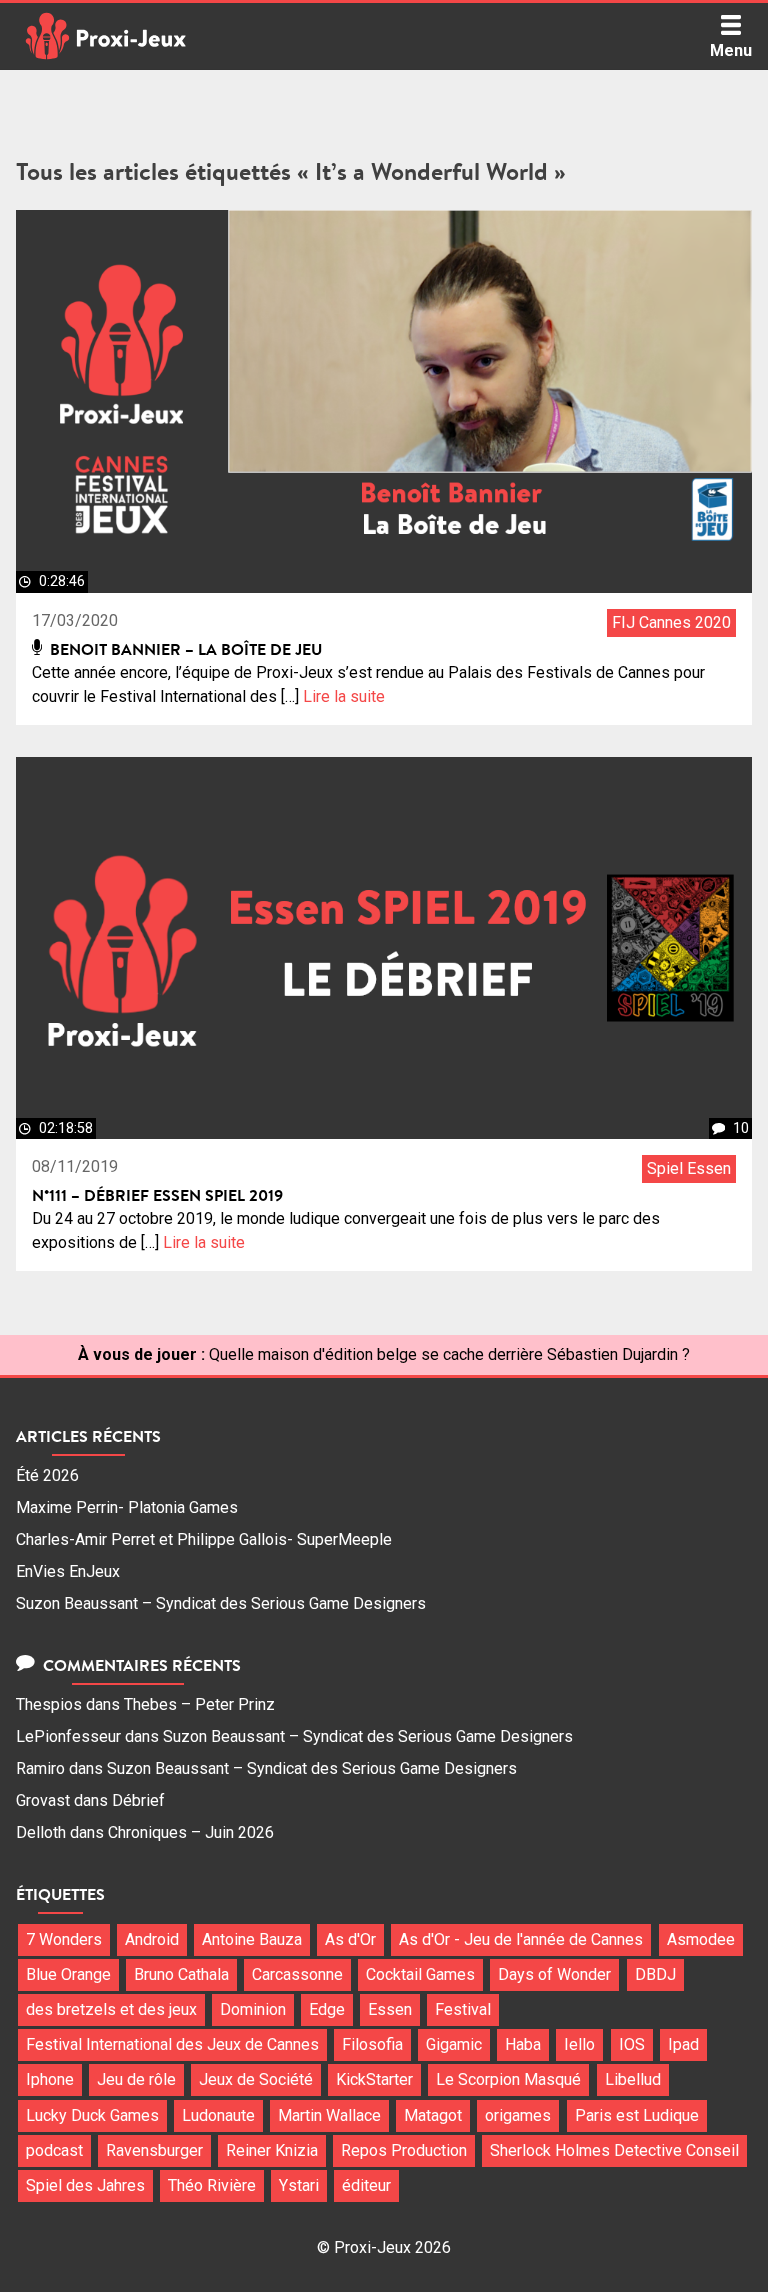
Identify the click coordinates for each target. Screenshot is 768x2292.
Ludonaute (218, 2115)
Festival (463, 2009)
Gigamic (454, 2044)
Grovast (43, 1800)
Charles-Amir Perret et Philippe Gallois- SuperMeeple (204, 1539)
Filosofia (372, 2044)
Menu (731, 50)
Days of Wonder (554, 1974)
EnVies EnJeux (68, 1571)
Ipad (683, 2044)
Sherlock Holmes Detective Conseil (614, 2150)
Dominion (253, 2009)
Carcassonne (297, 1974)
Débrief (138, 1800)
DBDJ (655, 1974)
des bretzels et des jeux (111, 2009)
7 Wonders (64, 1939)
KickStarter (374, 2079)
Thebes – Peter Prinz (199, 1704)
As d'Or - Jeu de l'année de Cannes (521, 1939)
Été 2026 (47, 1475)
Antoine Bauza (252, 1939)
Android (152, 1939)
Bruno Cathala (181, 1974)
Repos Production (404, 2150)
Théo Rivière (212, 2185)
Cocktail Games (420, 1974)
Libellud (633, 2079)
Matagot (433, 2115)
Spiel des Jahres (85, 2185)
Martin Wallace (329, 2115)
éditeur (366, 2185)
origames (518, 2115)
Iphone (50, 2079)
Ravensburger (154, 2150)
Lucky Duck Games (92, 2115)
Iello (579, 2044)
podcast (54, 2150)
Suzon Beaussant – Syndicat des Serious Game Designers (221, 1603)
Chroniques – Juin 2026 (191, 1832)
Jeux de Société (256, 2079)
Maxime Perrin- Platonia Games (127, 1507)
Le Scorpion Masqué (508, 2079)
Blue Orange (68, 1974)
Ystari (299, 2185)
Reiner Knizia (272, 2150)
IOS (632, 2044)
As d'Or (350, 1939)
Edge (327, 2009)
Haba (523, 2044)
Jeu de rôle (136, 2079)
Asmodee (701, 1939)
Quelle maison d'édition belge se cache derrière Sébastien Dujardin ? (449, 1354)
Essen (390, 2009)
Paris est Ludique (637, 2115)
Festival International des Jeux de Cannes (172, 2044)
